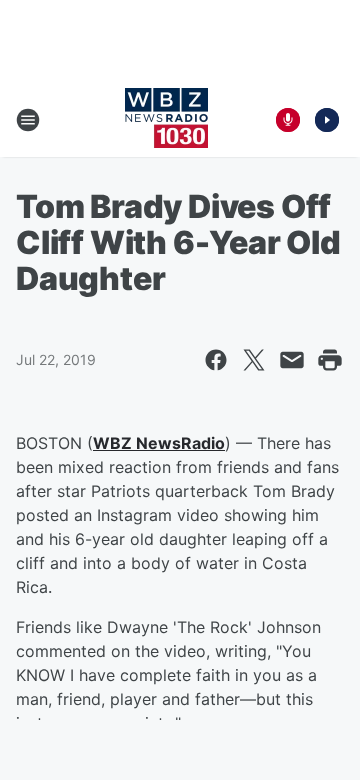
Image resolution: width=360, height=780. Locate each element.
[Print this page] (330, 360)
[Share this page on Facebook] (216, 360)
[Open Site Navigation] (28, 120)
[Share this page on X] (254, 360)
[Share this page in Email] (292, 360)
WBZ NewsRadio (159, 443)
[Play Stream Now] (327, 120)
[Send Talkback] (288, 120)
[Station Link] (166, 120)
